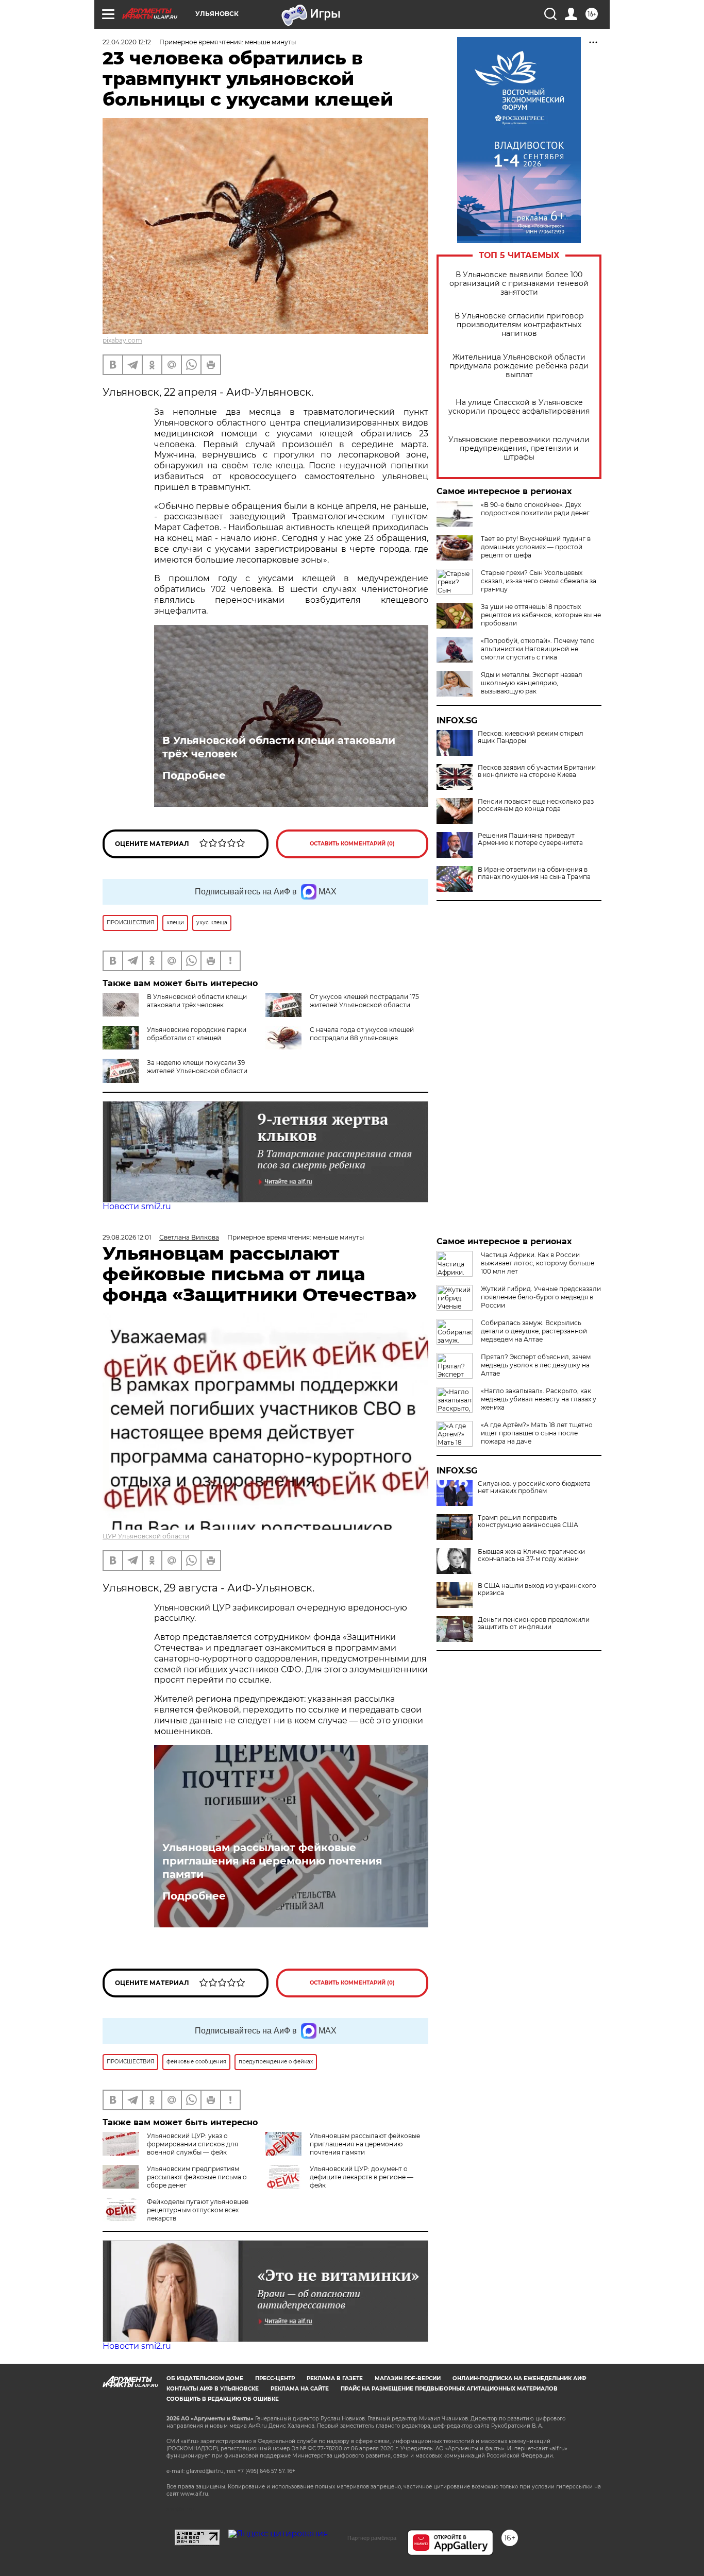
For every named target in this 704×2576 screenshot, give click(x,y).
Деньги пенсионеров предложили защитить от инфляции (534, 1623)
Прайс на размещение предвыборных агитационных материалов (449, 2389)
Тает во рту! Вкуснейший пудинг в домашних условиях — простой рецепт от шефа (536, 547)
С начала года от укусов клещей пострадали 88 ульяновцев (362, 1034)
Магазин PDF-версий (408, 2378)
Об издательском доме (205, 2378)
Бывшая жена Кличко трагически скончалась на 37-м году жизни (531, 1555)
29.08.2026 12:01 (127, 1237)
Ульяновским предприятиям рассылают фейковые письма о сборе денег (197, 2177)
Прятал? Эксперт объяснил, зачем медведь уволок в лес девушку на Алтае (536, 1365)
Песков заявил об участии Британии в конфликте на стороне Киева (537, 771)
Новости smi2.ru (137, 1206)
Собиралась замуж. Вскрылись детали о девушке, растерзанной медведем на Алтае (534, 1331)
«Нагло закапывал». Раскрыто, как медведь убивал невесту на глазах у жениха (539, 1399)
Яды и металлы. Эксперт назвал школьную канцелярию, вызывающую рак (532, 683)
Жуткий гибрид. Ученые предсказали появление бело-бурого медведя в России (541, 1297)
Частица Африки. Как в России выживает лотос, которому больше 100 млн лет (538, 1263)
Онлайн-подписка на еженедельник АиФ (519, 2378)
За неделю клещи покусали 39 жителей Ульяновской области (197, 1067)
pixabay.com (122, 340)
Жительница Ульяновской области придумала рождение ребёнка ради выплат (519, 366)
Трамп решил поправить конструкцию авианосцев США (528, 1521)
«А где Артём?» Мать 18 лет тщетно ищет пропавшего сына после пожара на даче (537, 1433)
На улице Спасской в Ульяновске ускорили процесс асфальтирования (519, 407)
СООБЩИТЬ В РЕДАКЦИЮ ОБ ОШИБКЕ (223, 2399)
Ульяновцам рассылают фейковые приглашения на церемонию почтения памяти (272, 1861)
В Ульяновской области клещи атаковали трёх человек (279, 747)
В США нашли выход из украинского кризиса (537, 1589)
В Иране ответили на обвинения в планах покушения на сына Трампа (534, 873)
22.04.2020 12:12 (127, 42)
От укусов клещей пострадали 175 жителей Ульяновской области (364, 1001)
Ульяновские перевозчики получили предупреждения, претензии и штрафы (519, 448)
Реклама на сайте (300, 2389)
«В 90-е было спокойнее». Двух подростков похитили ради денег (535, 509)
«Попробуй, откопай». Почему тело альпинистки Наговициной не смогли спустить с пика (538, 649)
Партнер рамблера (372, 2538)
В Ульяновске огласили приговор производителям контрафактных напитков (519, 325)
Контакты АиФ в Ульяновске (213, 2389)
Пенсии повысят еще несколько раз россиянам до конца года (536, 805)
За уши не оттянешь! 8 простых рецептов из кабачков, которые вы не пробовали (541, 615)
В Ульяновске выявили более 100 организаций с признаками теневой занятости (519, 284)
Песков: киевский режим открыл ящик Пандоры (531, 737)
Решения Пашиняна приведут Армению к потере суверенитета (530, 839)
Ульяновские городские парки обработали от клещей (197, 1034)
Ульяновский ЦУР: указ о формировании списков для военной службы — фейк (192, 2144)
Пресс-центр (275, 2378)
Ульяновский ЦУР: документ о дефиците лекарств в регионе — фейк (362, 2177)
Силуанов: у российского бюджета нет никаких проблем (534, 1487)
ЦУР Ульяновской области (146, 1536)
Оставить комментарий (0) (352, 844)
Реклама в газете (335, 2378)
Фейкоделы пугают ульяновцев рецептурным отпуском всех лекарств (198, 2210)
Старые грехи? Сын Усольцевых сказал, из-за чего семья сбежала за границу (539, 581)
